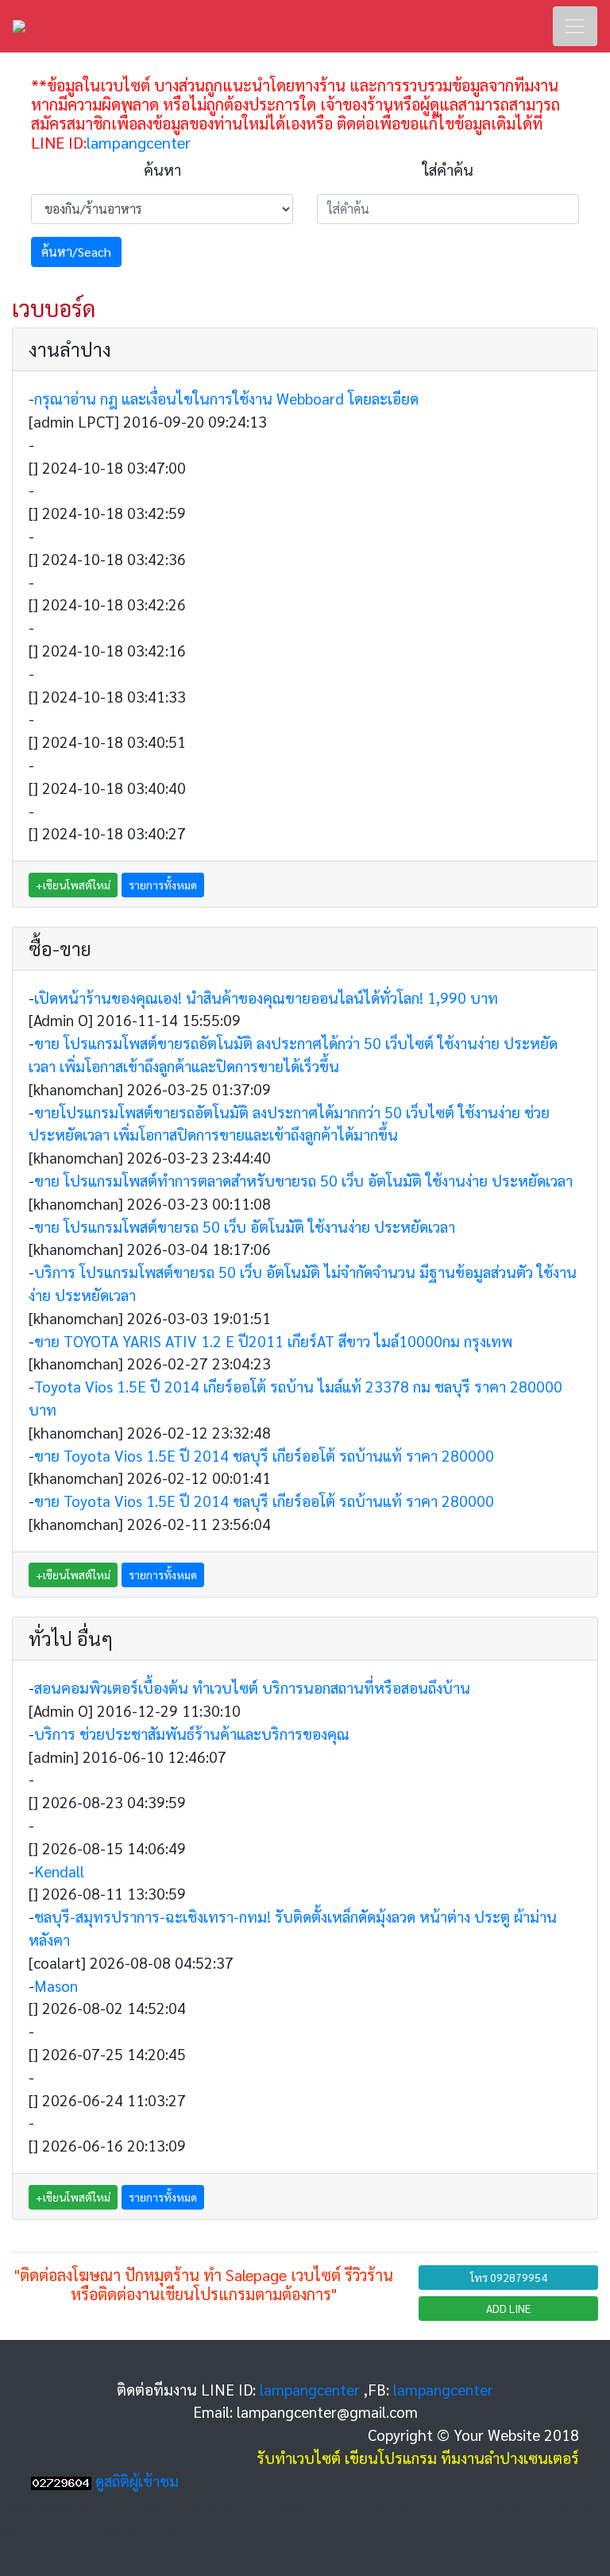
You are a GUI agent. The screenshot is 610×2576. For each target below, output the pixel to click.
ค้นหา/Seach (76, 252)
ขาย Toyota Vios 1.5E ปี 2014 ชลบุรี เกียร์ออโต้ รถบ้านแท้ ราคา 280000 (264, 1455)
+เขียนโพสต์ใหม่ (73, 885)
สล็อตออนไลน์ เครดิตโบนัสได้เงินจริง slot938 (145, 2508)
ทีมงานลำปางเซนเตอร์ (510, 2457)
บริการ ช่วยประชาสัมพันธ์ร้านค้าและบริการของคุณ (192, 1733)
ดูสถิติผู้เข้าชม (137, 2480)
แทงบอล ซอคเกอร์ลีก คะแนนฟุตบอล (561, 2508)
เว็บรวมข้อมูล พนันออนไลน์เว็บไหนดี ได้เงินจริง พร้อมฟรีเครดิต (155, 2530)
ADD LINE (508, 2308)
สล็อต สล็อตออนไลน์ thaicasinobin (228, 2508)
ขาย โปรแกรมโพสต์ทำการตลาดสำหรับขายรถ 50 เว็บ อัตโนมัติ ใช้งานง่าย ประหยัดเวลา (303, 1180)
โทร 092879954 (509, 2277)
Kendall (59, 1871)
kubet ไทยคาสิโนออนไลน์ (495, 2508)
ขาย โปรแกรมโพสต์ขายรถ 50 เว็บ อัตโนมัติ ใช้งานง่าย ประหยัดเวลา (245, 1226)
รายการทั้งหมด (163, 885)
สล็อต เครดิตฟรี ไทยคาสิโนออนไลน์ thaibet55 (419, 2508)
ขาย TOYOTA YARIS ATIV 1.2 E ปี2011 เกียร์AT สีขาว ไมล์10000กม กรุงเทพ (273, 1340)
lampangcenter (139, 142)
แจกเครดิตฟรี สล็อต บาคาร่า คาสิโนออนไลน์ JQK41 (317, 2508)
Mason (56, 1985)
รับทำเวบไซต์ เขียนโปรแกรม (347, 2457)
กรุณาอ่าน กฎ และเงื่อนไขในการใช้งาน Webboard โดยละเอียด (226, 398)
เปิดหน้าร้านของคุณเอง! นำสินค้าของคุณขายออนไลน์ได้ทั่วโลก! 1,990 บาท (266, 997)
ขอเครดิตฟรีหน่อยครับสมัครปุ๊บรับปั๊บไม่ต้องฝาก (48, 2508)
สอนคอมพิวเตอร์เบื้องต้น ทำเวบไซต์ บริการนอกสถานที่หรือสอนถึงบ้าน (252, 1687)
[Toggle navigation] (575, 26)
